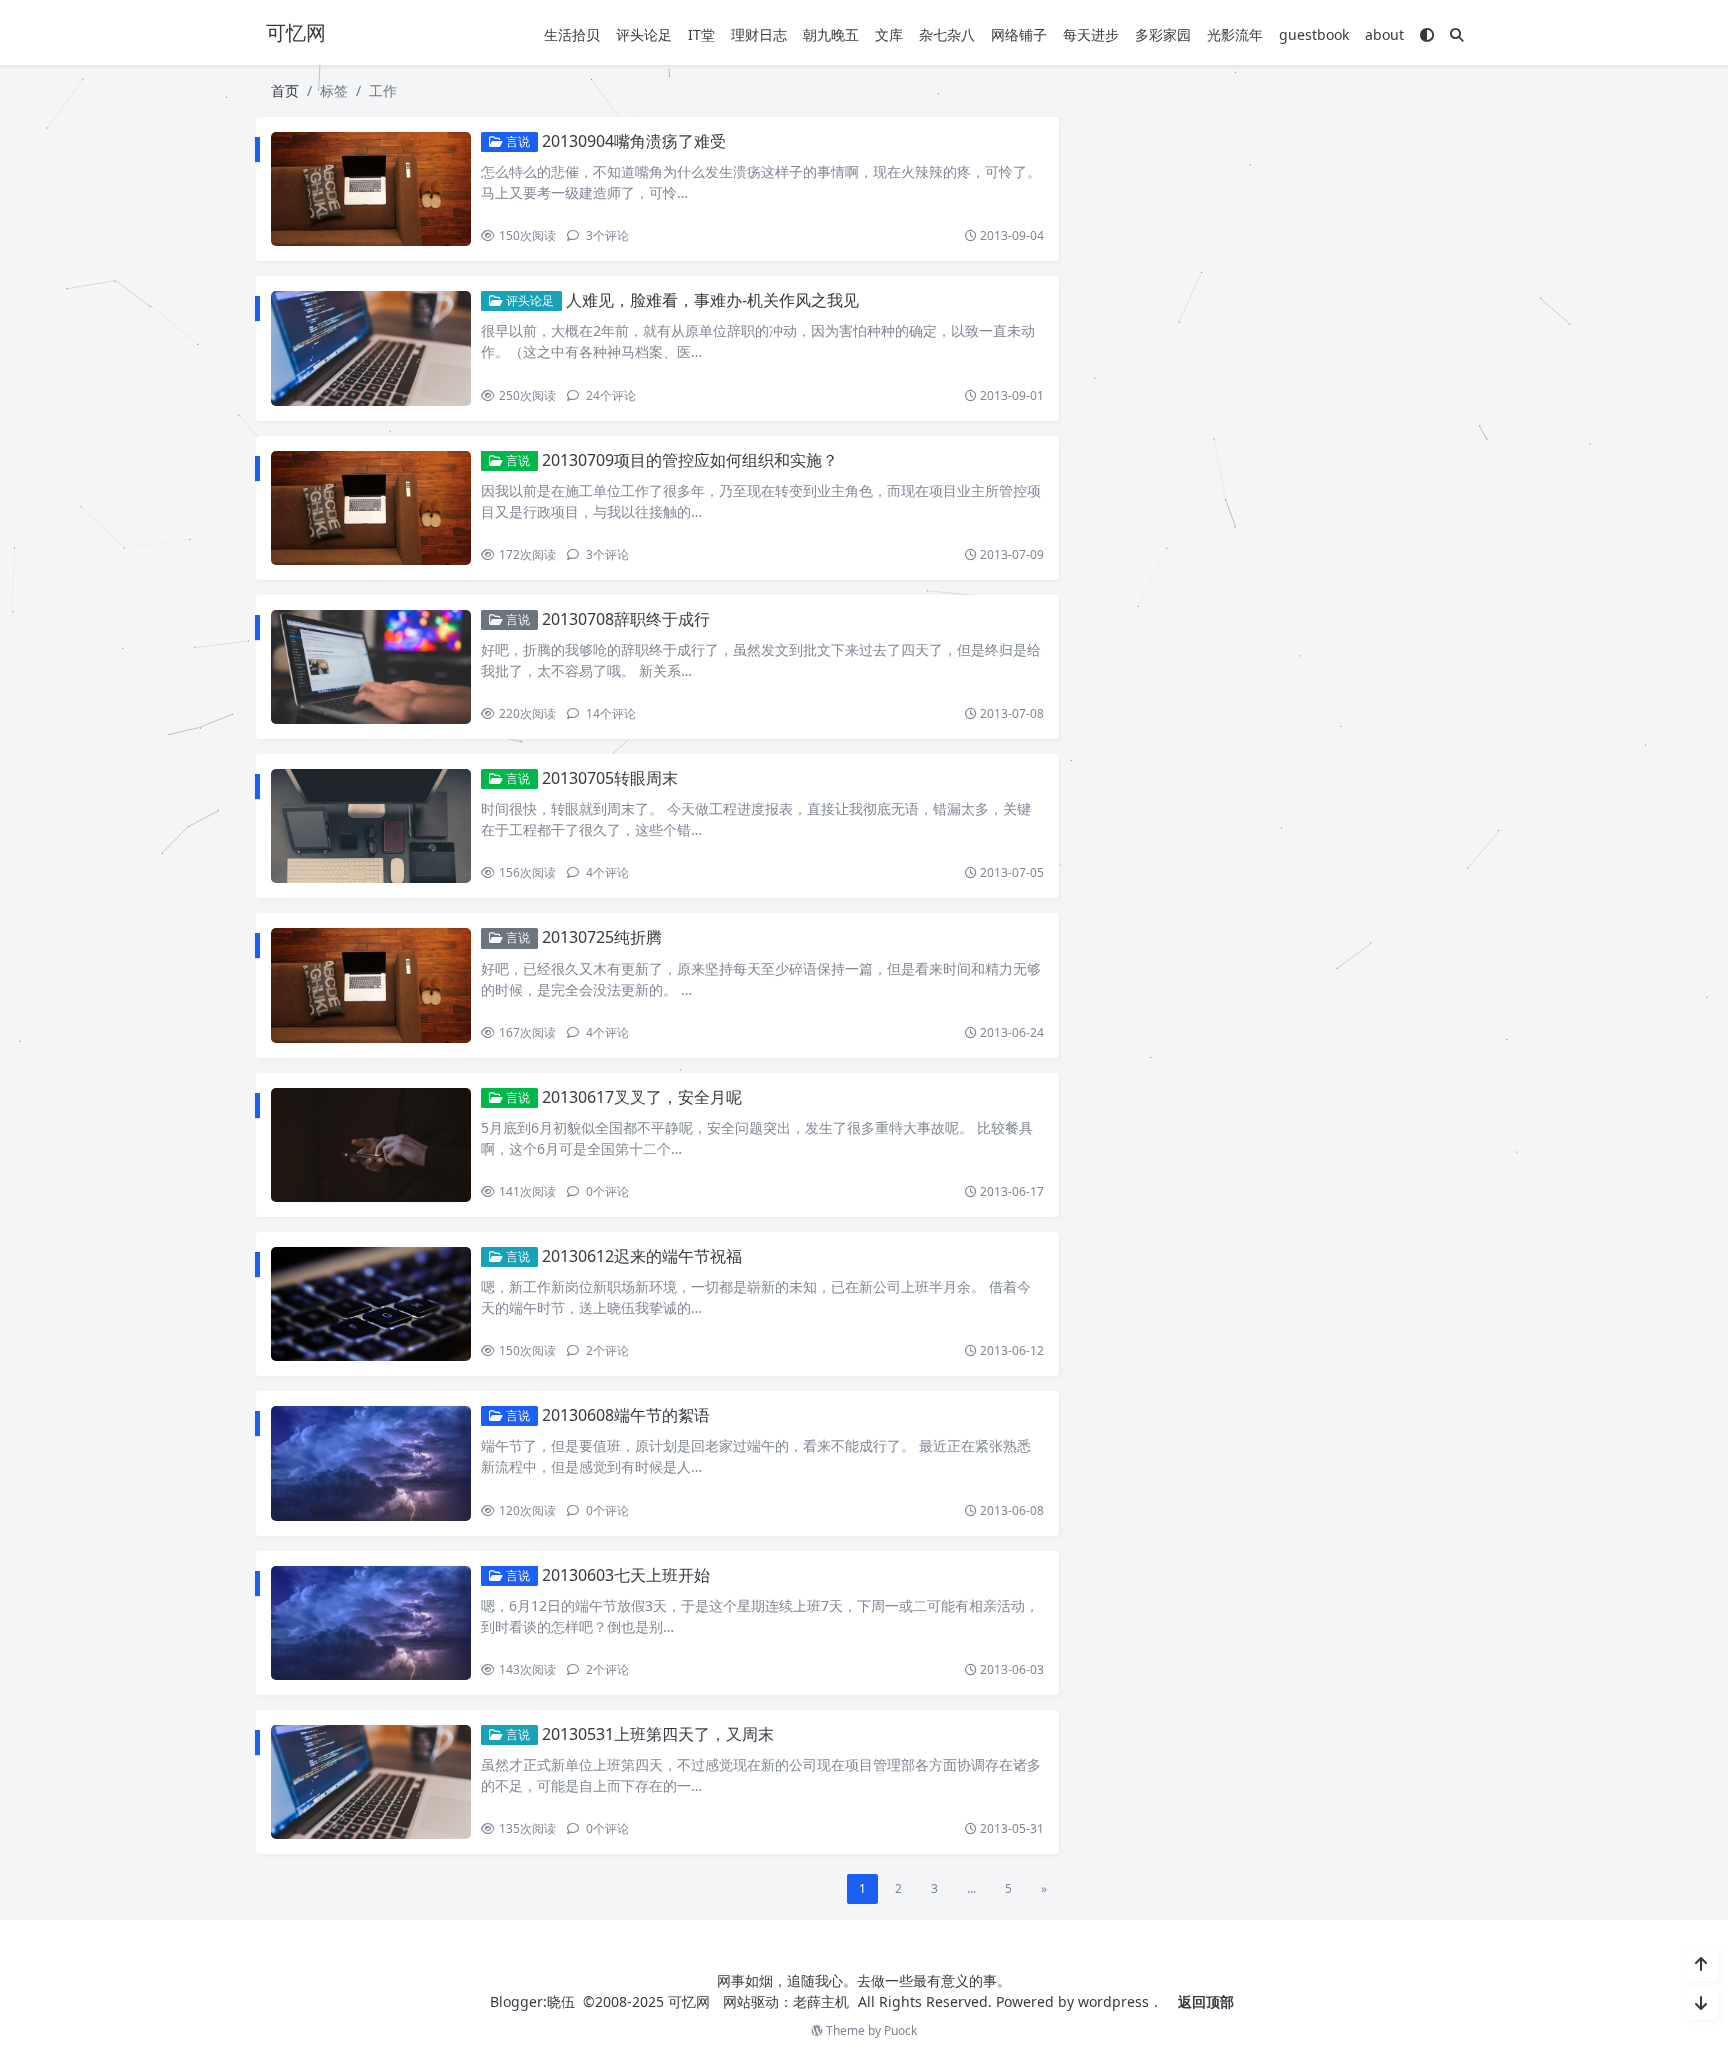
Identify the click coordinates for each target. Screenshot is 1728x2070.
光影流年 (1235, 34)
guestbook (1314, 34)
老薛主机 (821, 2001)
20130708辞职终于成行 (626, 619)
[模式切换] (1427, 34)
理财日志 (759, 34)
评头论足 (644, 34)
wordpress (1113, 2001)
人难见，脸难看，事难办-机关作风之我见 (712, 300)
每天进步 (1091, 34)
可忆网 (689, 2001)
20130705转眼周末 (610, 778)
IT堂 (701, 34)
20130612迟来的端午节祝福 (642, 1256)
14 (609, 713)
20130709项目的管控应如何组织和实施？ (690, 460)
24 (609, 395)
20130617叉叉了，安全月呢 (642, 1097)
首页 (285, 90)
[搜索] (1457, 34)
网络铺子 (1019, 34)
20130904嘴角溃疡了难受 (634, 141)
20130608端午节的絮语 (626, 1415)
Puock (900, 2030)
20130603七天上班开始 (626, 1575)
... (971, 1888)
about (1384, 34)
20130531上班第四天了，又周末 (658, 1734)
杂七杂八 (947, 34)
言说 (516, 141)
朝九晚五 (831, 34)
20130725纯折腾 (602, 937)
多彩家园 (1163, 34)
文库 (889, 34)
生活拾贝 (572, 34)
